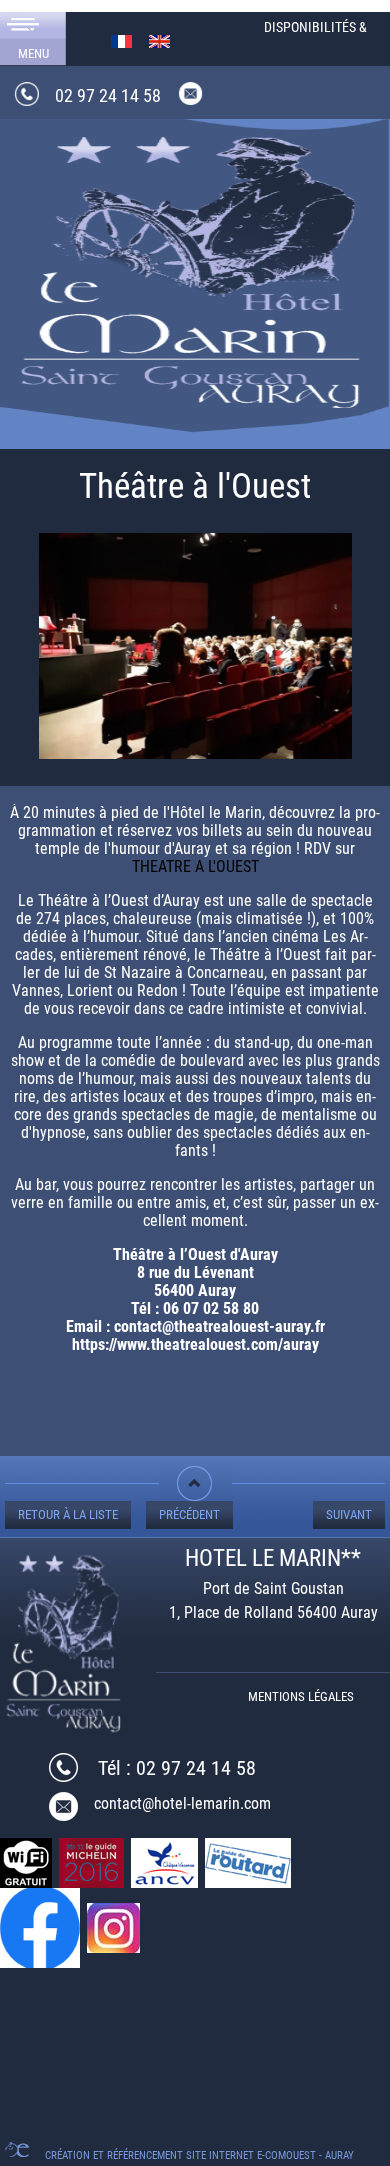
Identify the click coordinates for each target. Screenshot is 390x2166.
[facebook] (41, 1926)
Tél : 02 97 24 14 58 (177, 1768)
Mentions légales (301, 1696)
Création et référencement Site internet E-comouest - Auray (199, 2155)
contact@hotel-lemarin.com (182, 1803)
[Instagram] (115, 1926)
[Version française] (121, 40)
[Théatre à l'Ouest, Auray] (195, 652)
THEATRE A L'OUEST (195, 866)
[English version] (159, 40)
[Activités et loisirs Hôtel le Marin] (195, 267)
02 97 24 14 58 (108, 95)
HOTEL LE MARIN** (273, 1558)
